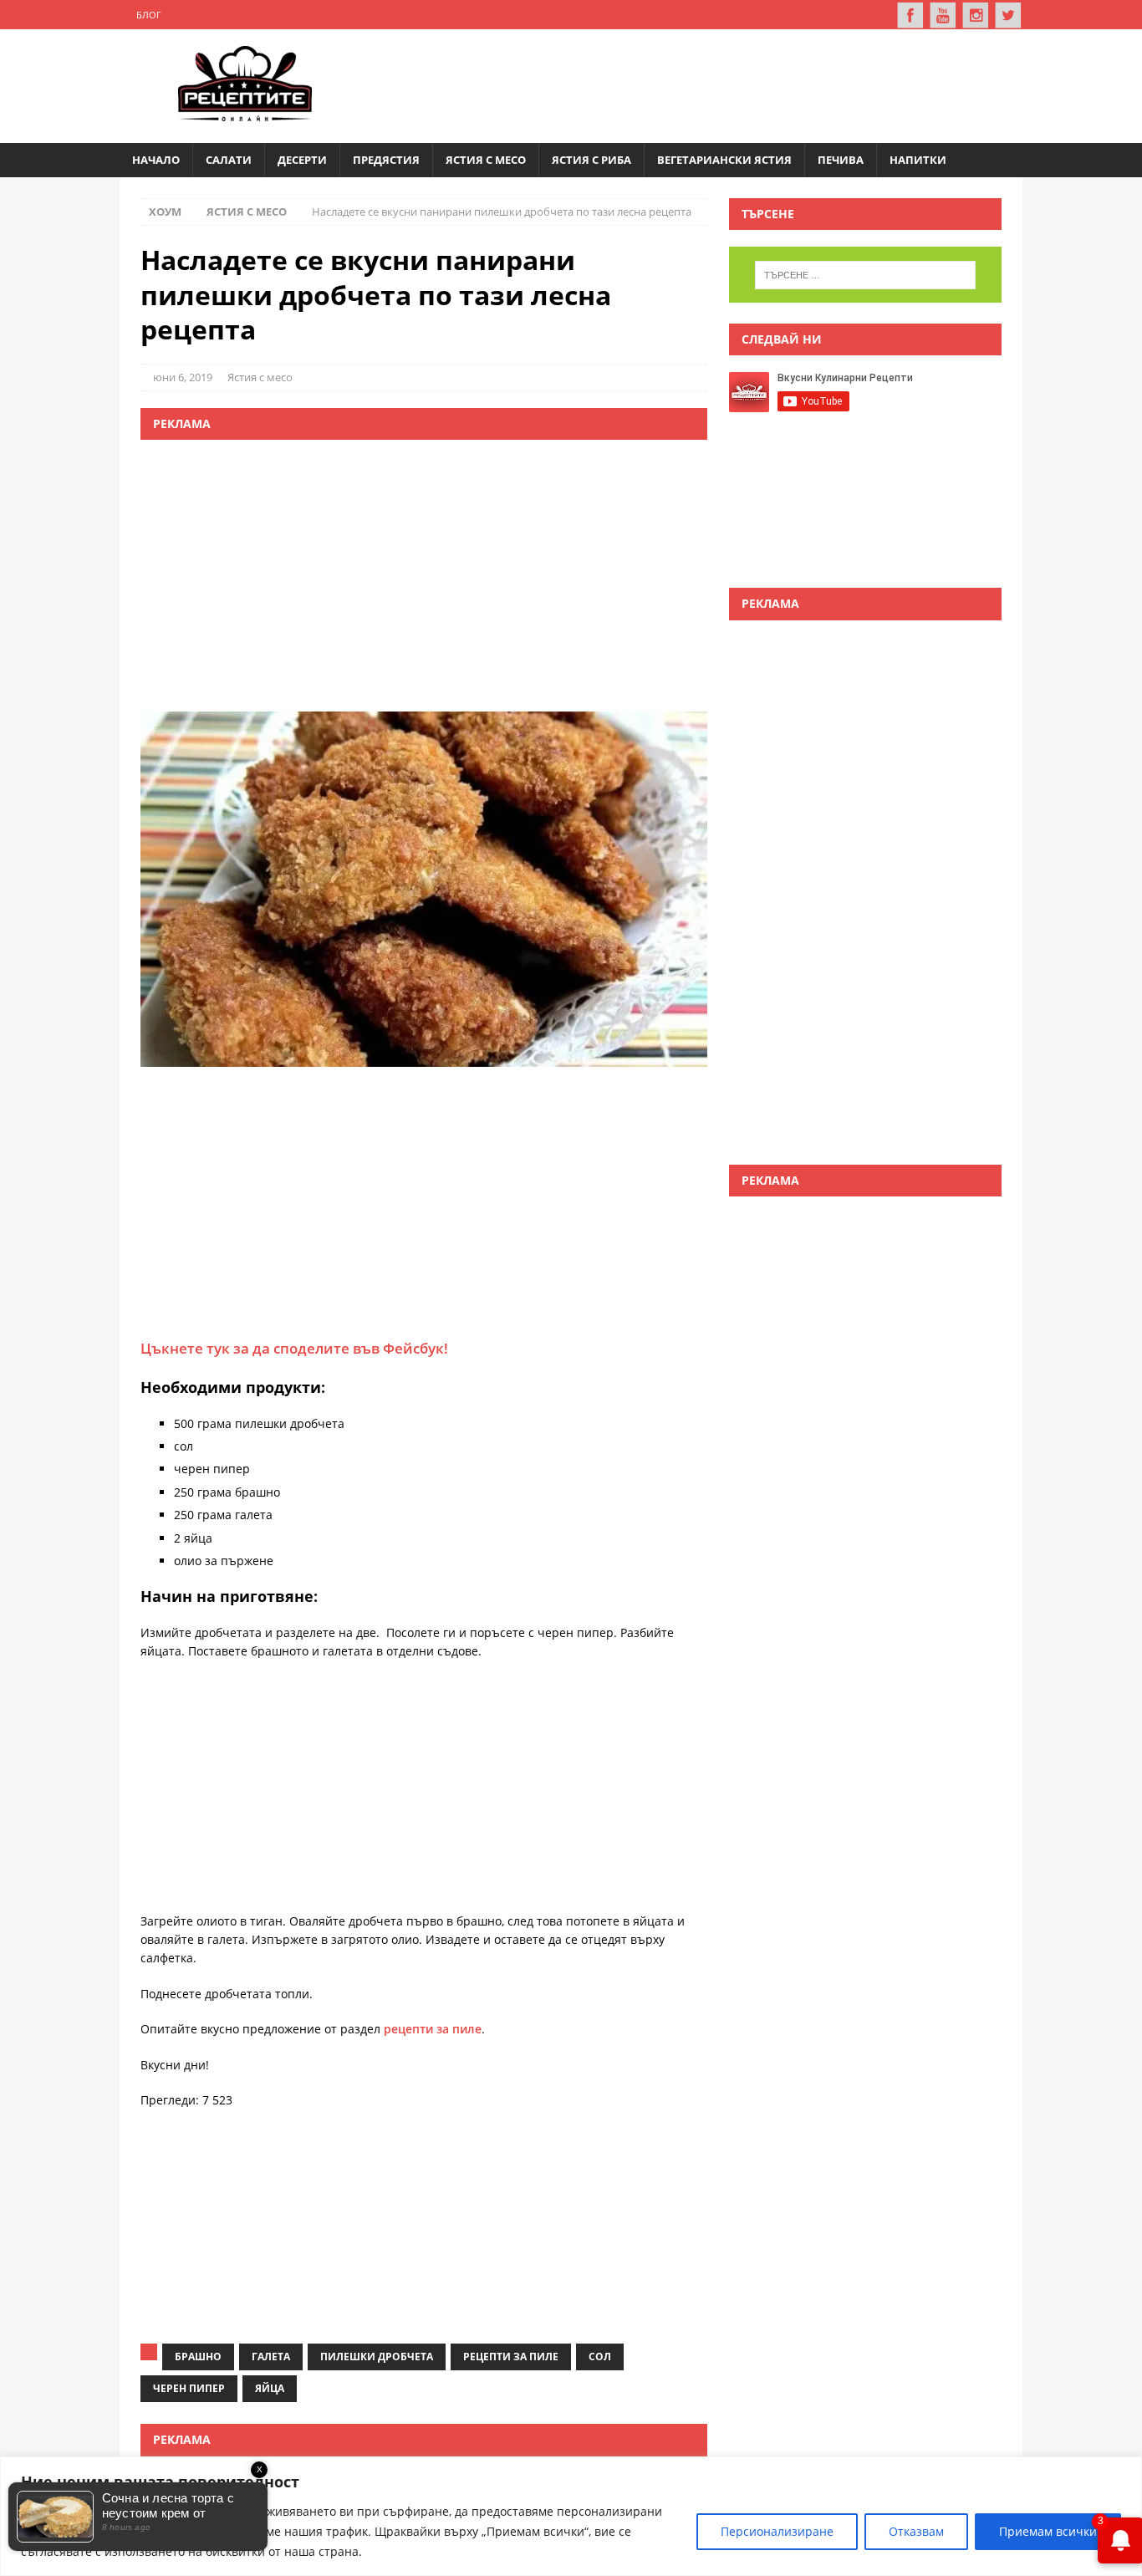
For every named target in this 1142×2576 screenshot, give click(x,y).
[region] (571, 2516)
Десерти (302, 160)
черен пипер (189, 2388)
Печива (841, 160)
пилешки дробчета (377, 2357)
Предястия (386, 160)
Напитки (918, 160)
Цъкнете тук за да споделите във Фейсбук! (294, 1348)
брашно (198, 2357)
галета (271, 2357)
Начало (156, 160)
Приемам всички (1048, 2531)
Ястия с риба (591, 160)
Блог (149, 15)
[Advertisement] (701, 84)
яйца (270, 2388)
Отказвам (916, 2531)
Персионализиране (777, 2531)
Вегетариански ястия (724, 160)
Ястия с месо (486, 160)
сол (600, 2357)
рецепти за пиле (433, 2029)
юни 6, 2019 (183, 377)
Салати (229, 160)
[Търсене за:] (865, 275)
